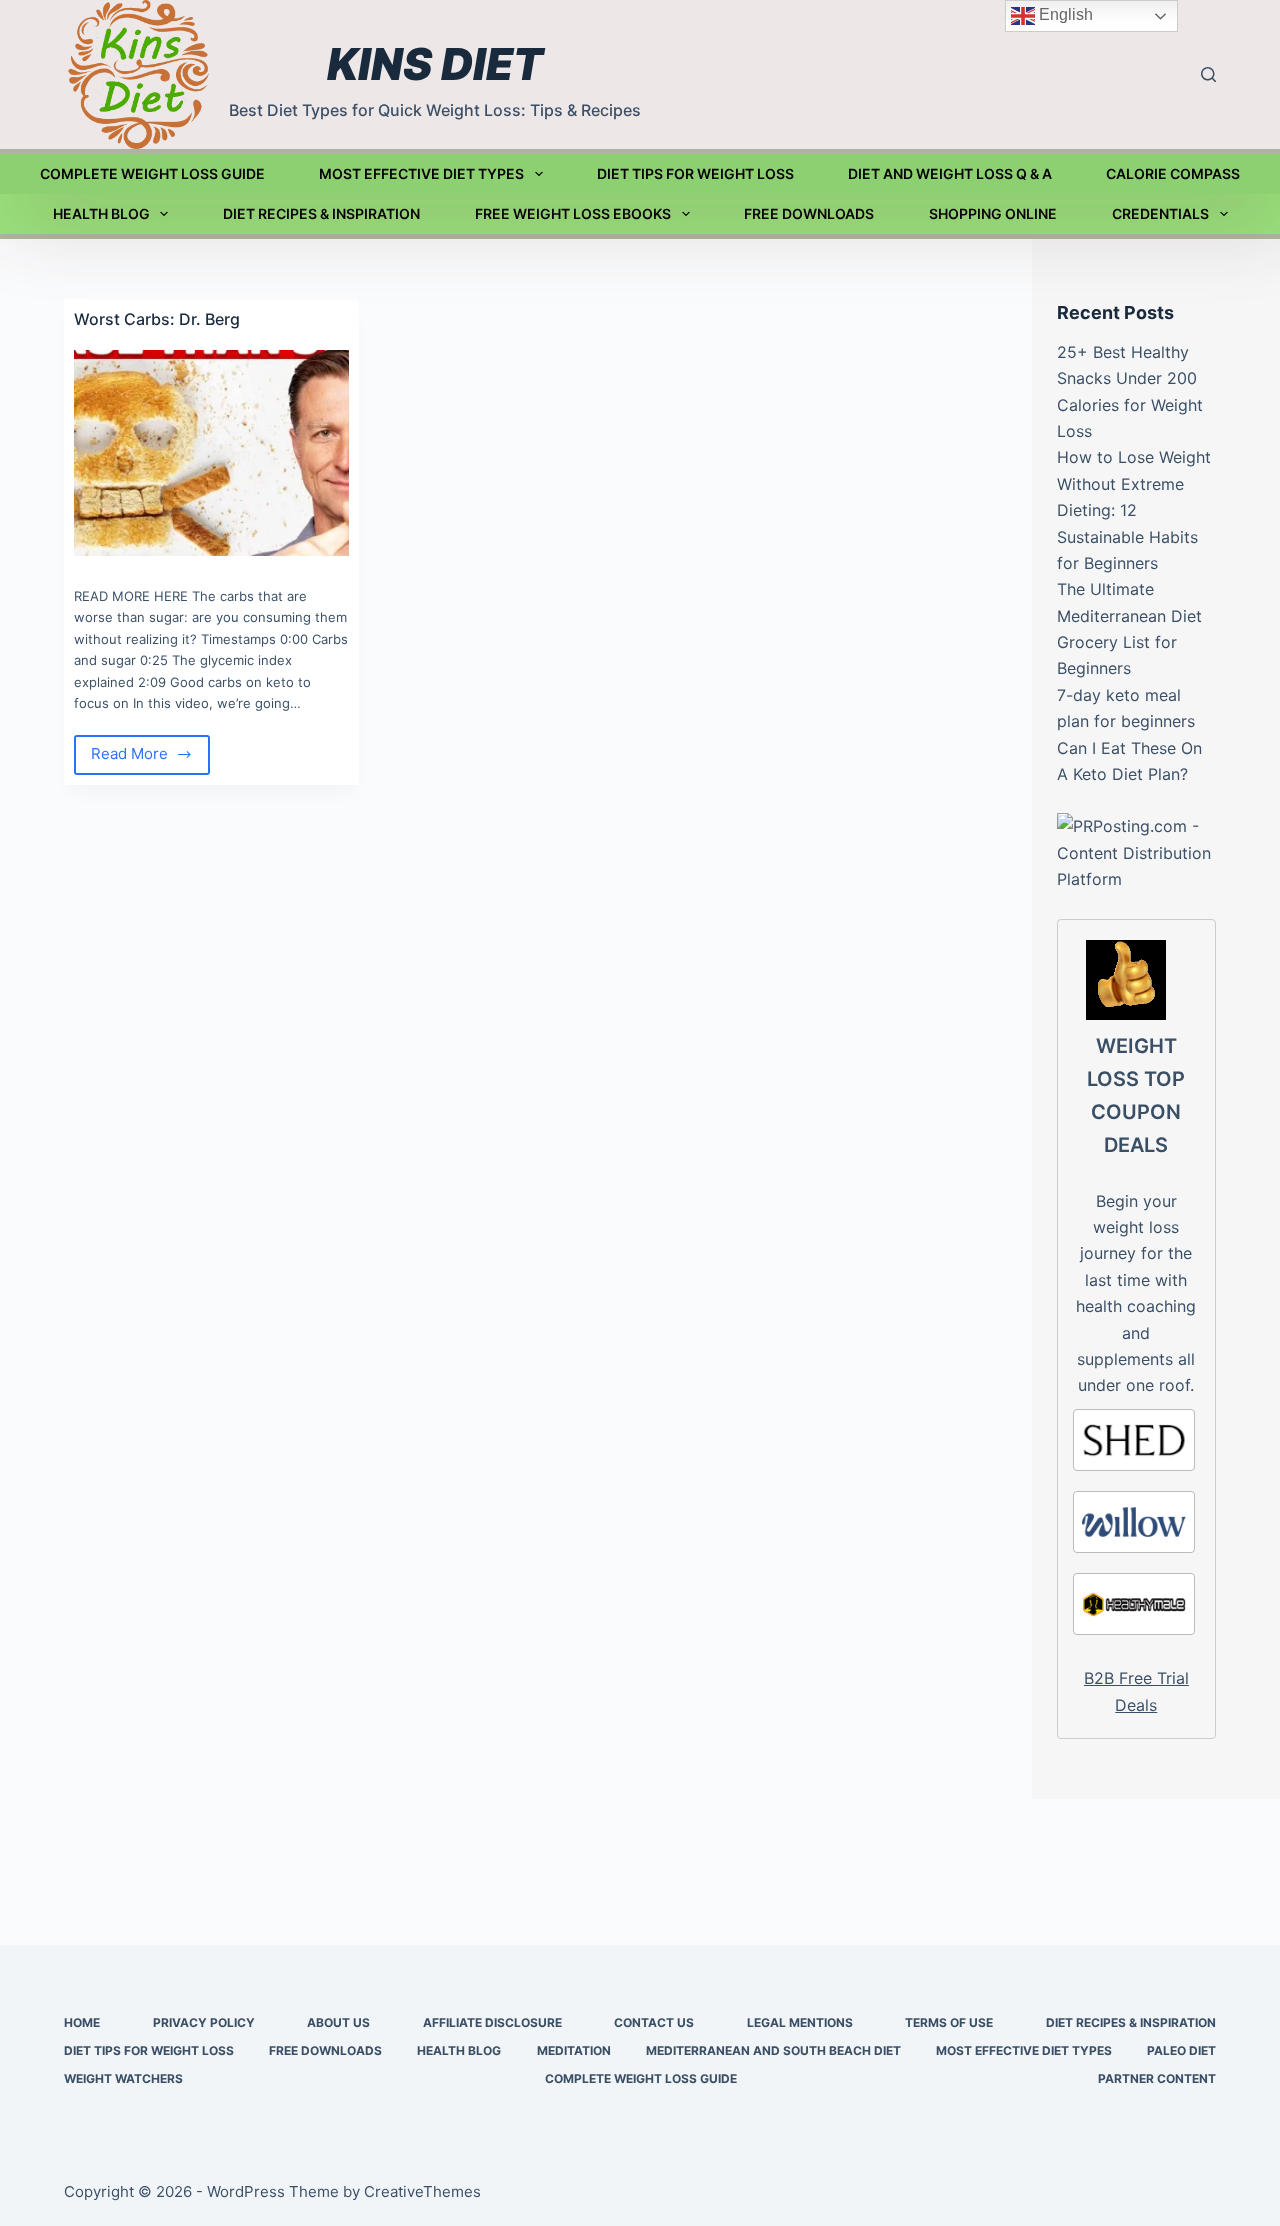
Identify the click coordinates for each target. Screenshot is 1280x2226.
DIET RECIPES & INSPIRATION (321, 213)
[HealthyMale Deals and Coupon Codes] (1134, 1604)
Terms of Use (949, 2022)
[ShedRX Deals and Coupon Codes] (1134, 1440)
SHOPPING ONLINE (993, 213)
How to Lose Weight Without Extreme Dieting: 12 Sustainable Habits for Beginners (1134, 510)
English (1064, 14)
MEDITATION (574, 2050)
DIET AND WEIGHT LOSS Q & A (950, 173)
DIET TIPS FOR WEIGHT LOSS (695, 173)
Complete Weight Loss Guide (641, 2078)
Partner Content (1157, 2078)
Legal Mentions (800, 2022)
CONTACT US (654, 2022)
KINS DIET (435, 64)
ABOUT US (338, 2022)
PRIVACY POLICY (204, 2022)
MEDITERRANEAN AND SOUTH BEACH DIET (773, 2050)
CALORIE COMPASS (1173, 173)
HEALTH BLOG (101, 213)
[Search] (1208, 74)
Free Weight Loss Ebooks (573, 213)
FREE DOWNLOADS (809, 213)
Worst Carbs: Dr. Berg (157, 319)
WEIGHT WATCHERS (123, 2078)
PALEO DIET (1181, 2050)
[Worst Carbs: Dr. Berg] (211, 453)
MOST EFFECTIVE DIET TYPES (421, 173)
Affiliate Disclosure (492, 2022)
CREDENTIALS (1160, 213)
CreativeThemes (422, 2191)
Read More (139, 759)
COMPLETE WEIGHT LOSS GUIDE (152, 173)
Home (82, 2022)
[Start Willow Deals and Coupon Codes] (1134, 1522)
